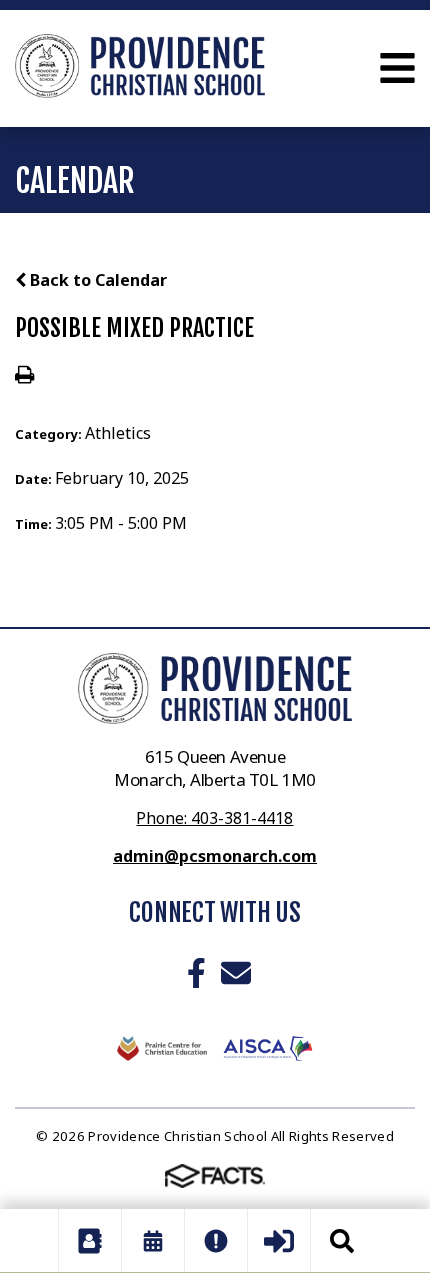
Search (342, 1241)
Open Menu (397, 68)
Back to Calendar (96, 280)
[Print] (24, 376)
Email (236, 973)
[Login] (279, 1241)
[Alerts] (216, 1241)
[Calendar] (153, 1241)
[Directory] (90, 1241)
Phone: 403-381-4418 (214, 818)
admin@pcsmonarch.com (215, 856)
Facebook (196, 973)
